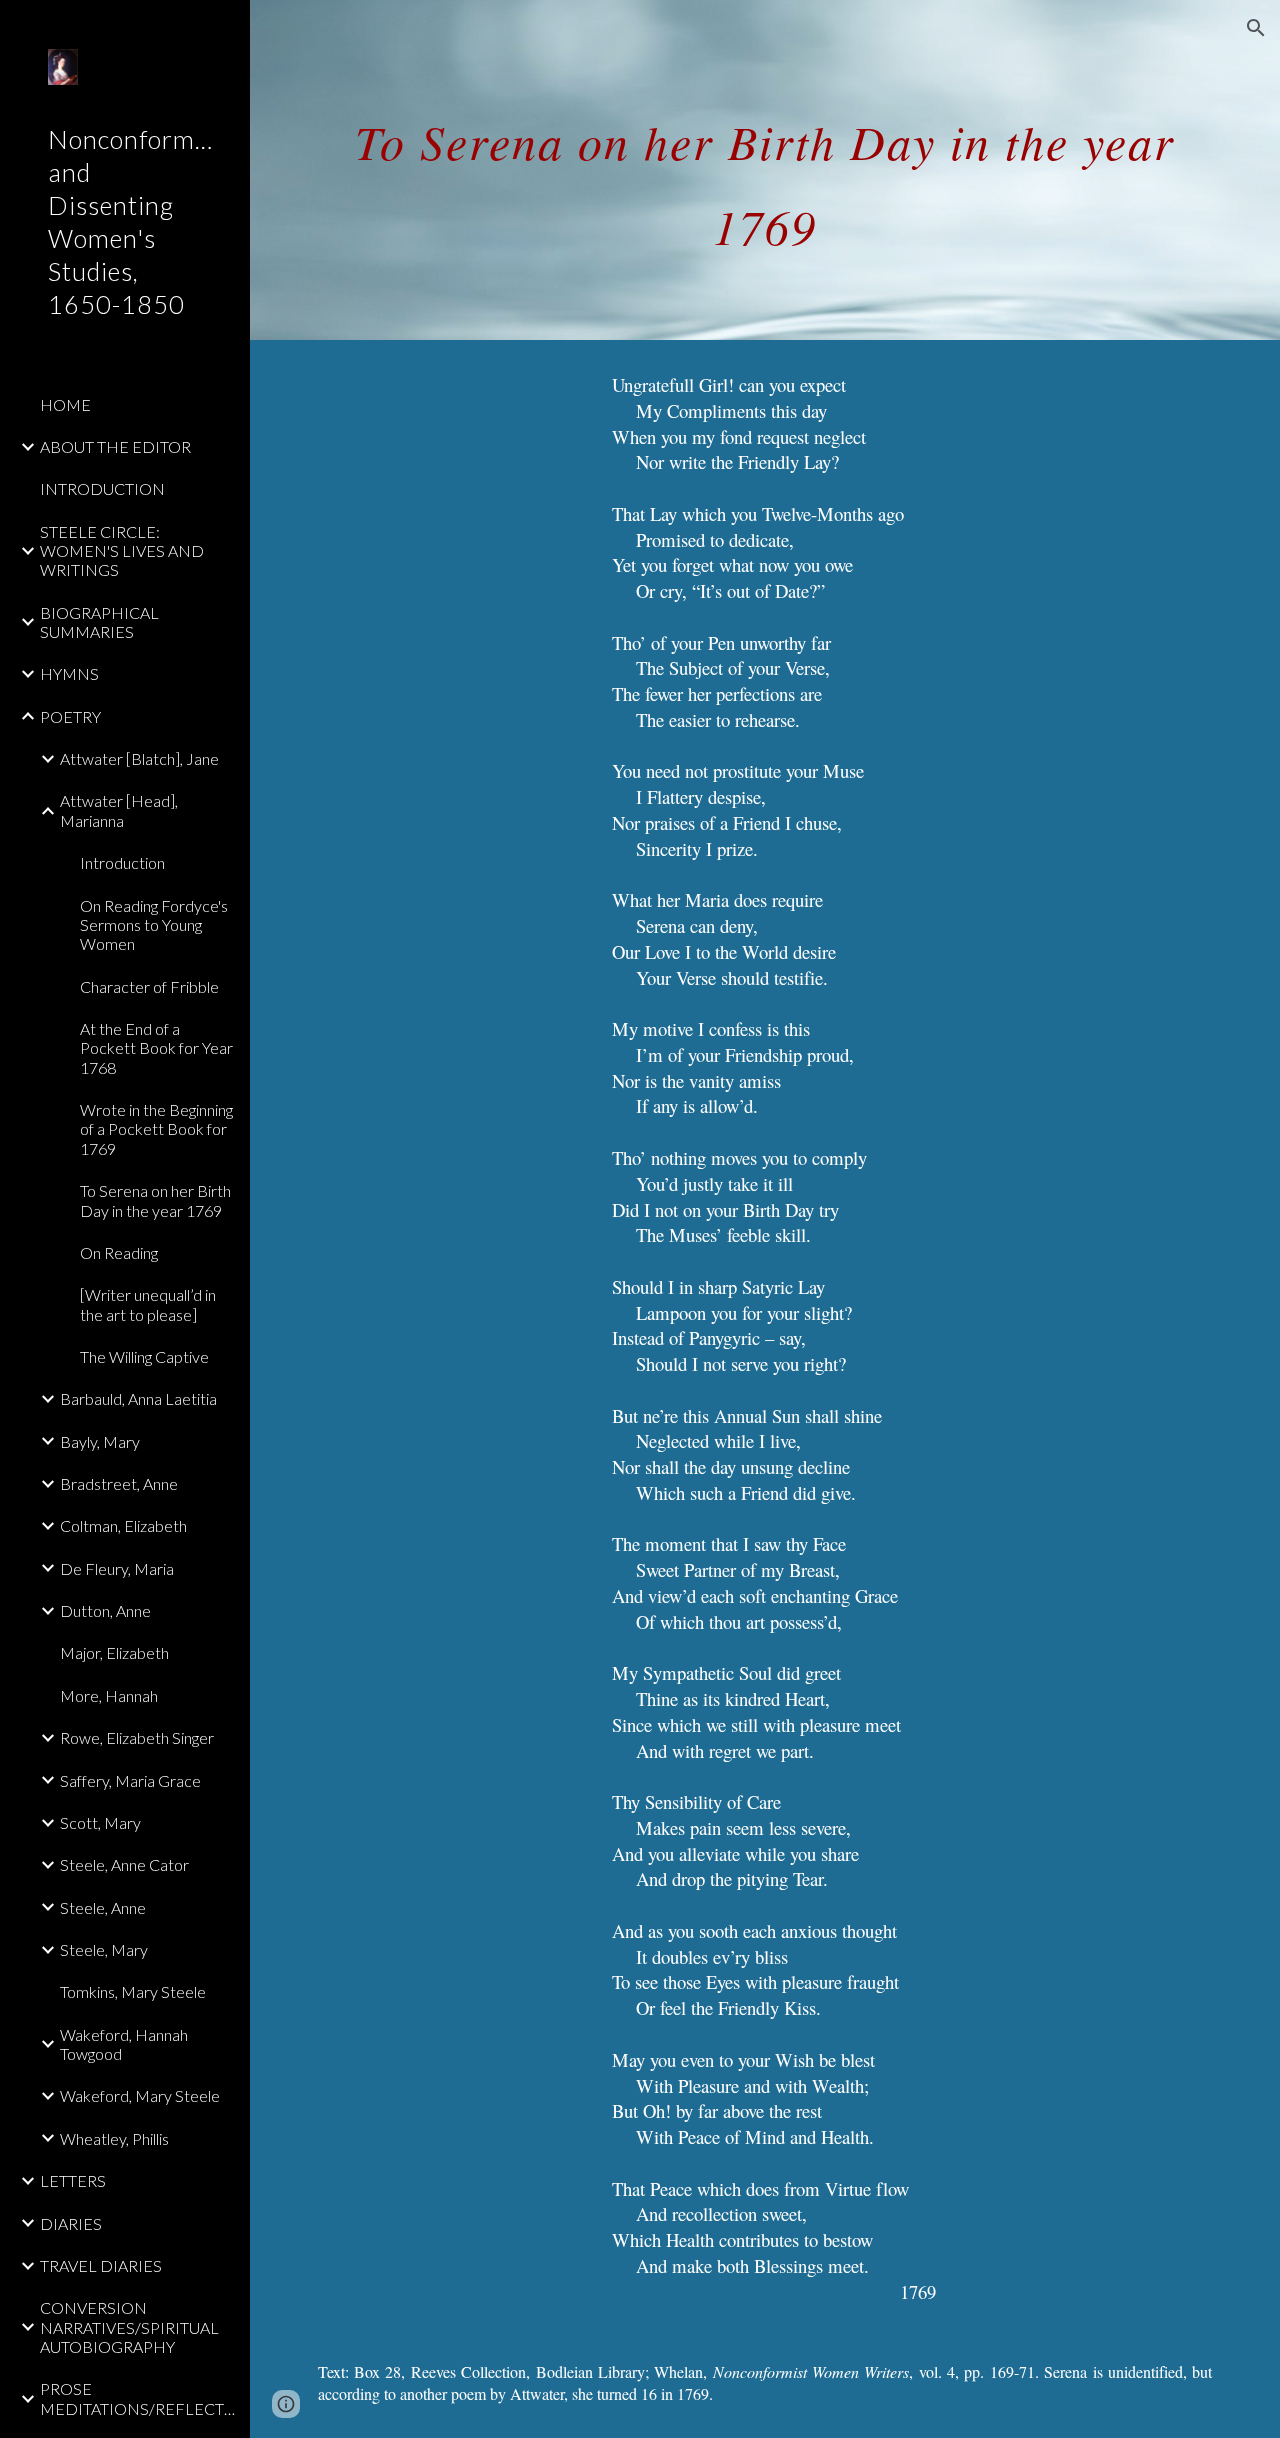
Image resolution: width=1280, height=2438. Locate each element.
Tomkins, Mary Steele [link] (133, 1991)
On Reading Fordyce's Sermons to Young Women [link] (154, 925)
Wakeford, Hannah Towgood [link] (124, 2044)
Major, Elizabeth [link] (114, 1652)
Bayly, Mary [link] (100, 1441)
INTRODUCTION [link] (102, 488)
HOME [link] (65, 404)
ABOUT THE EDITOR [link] (115, 446)
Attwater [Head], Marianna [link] (119, 810)
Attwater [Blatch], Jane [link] (139, 758)
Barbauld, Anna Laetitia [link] (138, 1398)
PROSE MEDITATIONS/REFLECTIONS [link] (139, 2398)
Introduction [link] (122, 862)
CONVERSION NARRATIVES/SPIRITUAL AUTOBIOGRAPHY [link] (129, 2327)
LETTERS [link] (73, 2180)
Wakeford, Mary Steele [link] (140, 2095)
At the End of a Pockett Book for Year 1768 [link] (156, 1048)
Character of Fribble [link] (149, 986)
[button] (1256, 28)
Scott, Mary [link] (100, 1822)
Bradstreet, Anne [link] (119, 1483)
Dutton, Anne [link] (105, 1610)
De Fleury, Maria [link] (117, 1568)
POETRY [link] (70, 716)
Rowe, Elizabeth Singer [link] (137, 1737)
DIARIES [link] (71, 2223)
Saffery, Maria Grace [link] (130, 1780)
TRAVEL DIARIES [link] (101, 2265)
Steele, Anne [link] (103, 1907)
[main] (765, 170)
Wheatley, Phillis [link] (114, 2138)
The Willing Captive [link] (144, 1356)
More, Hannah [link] (109, 1695)
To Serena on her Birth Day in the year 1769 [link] (155, 1200)
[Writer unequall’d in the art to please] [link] (148, 1304)
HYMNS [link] (69, 673)
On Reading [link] (119, 1252)
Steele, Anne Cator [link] (124, 1864)
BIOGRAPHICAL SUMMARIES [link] (99, 622)
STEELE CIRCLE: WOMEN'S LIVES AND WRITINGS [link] (122, 551)
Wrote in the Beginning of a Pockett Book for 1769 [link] (156, 1129)
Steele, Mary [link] (104, 1949)
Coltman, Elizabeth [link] (123, 1525)
